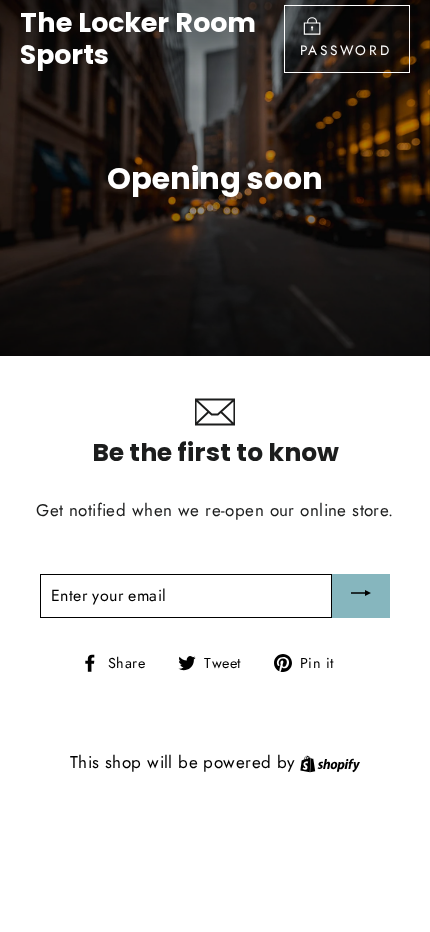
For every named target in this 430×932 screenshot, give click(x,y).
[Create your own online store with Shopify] (330, 762)
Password (346, 50)
